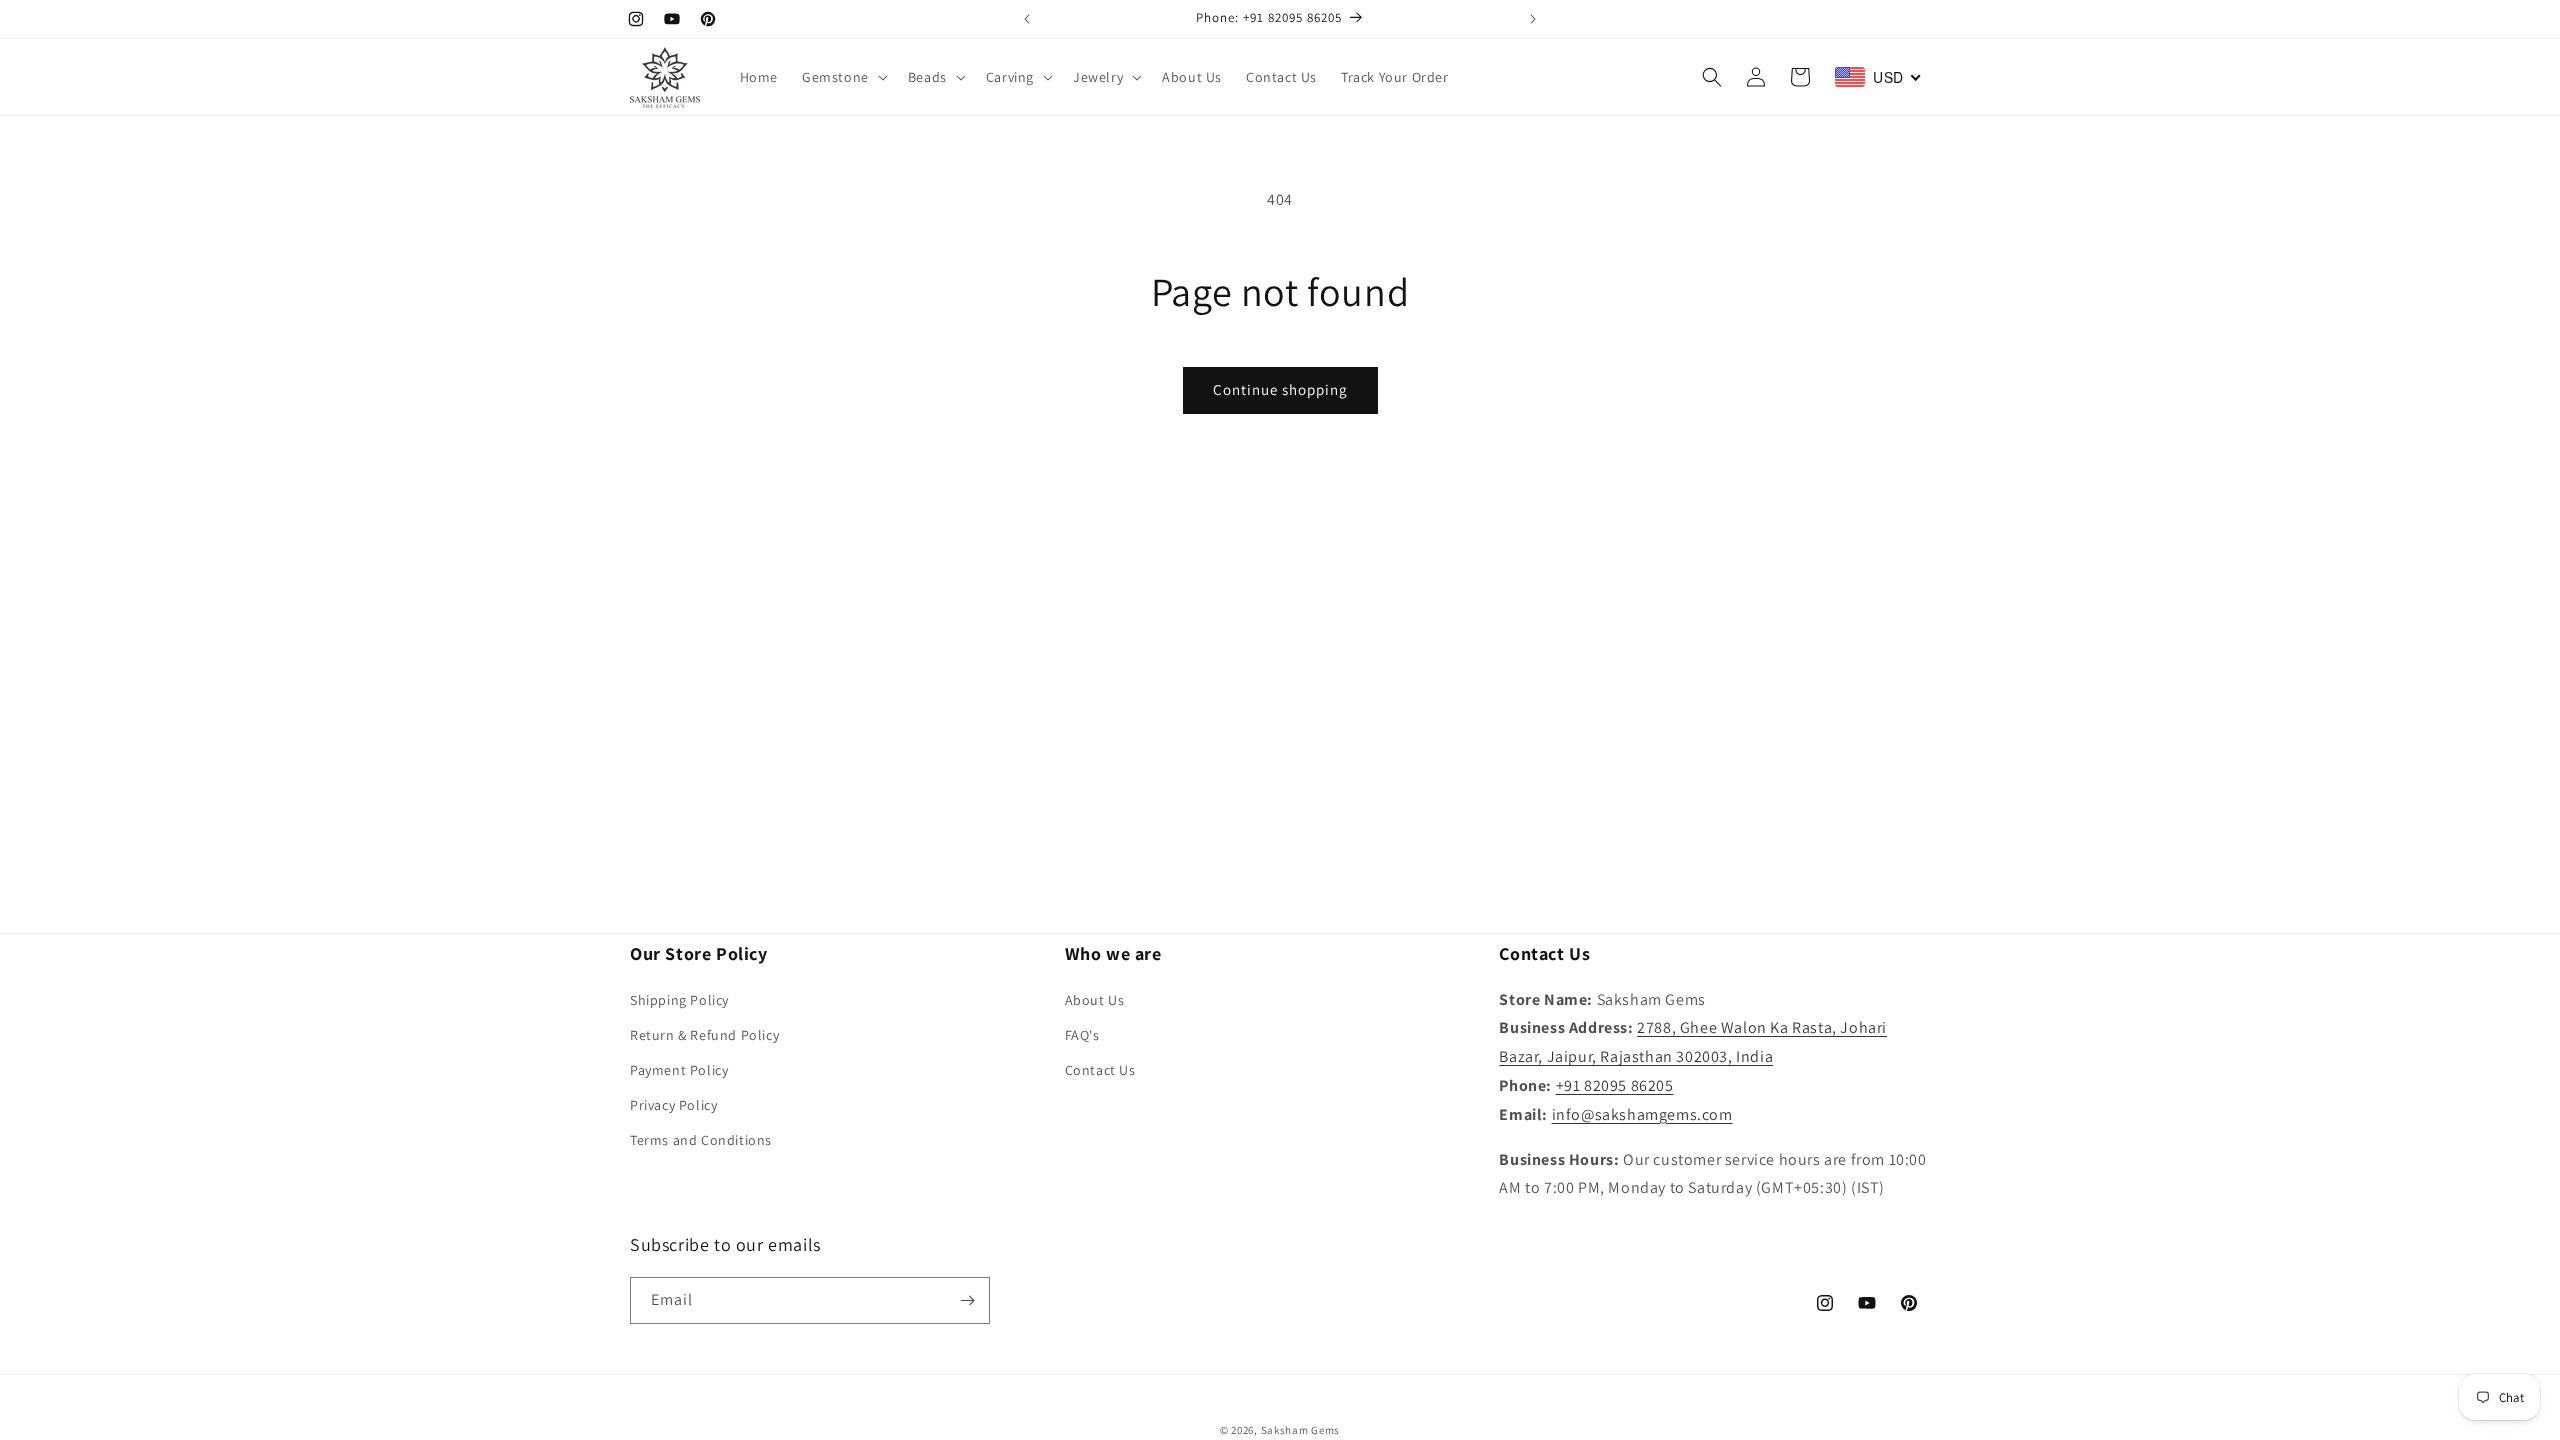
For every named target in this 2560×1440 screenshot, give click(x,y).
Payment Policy (679, 1070)
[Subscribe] (967, 1300)
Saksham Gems (1300, 1430)
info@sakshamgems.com (1642, 1114)
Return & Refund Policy (704, 1035)
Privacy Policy (673, 1105)
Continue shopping (1280, 389)
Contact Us (1100, 1070)
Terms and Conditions (701, 1140)
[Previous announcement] (1027, 19)
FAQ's (1082, 1035)
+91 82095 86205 (1615, 1085)
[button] (843, 77)
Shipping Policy (679, 1000)
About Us (1095, 1000)
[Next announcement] (1533, 19)
